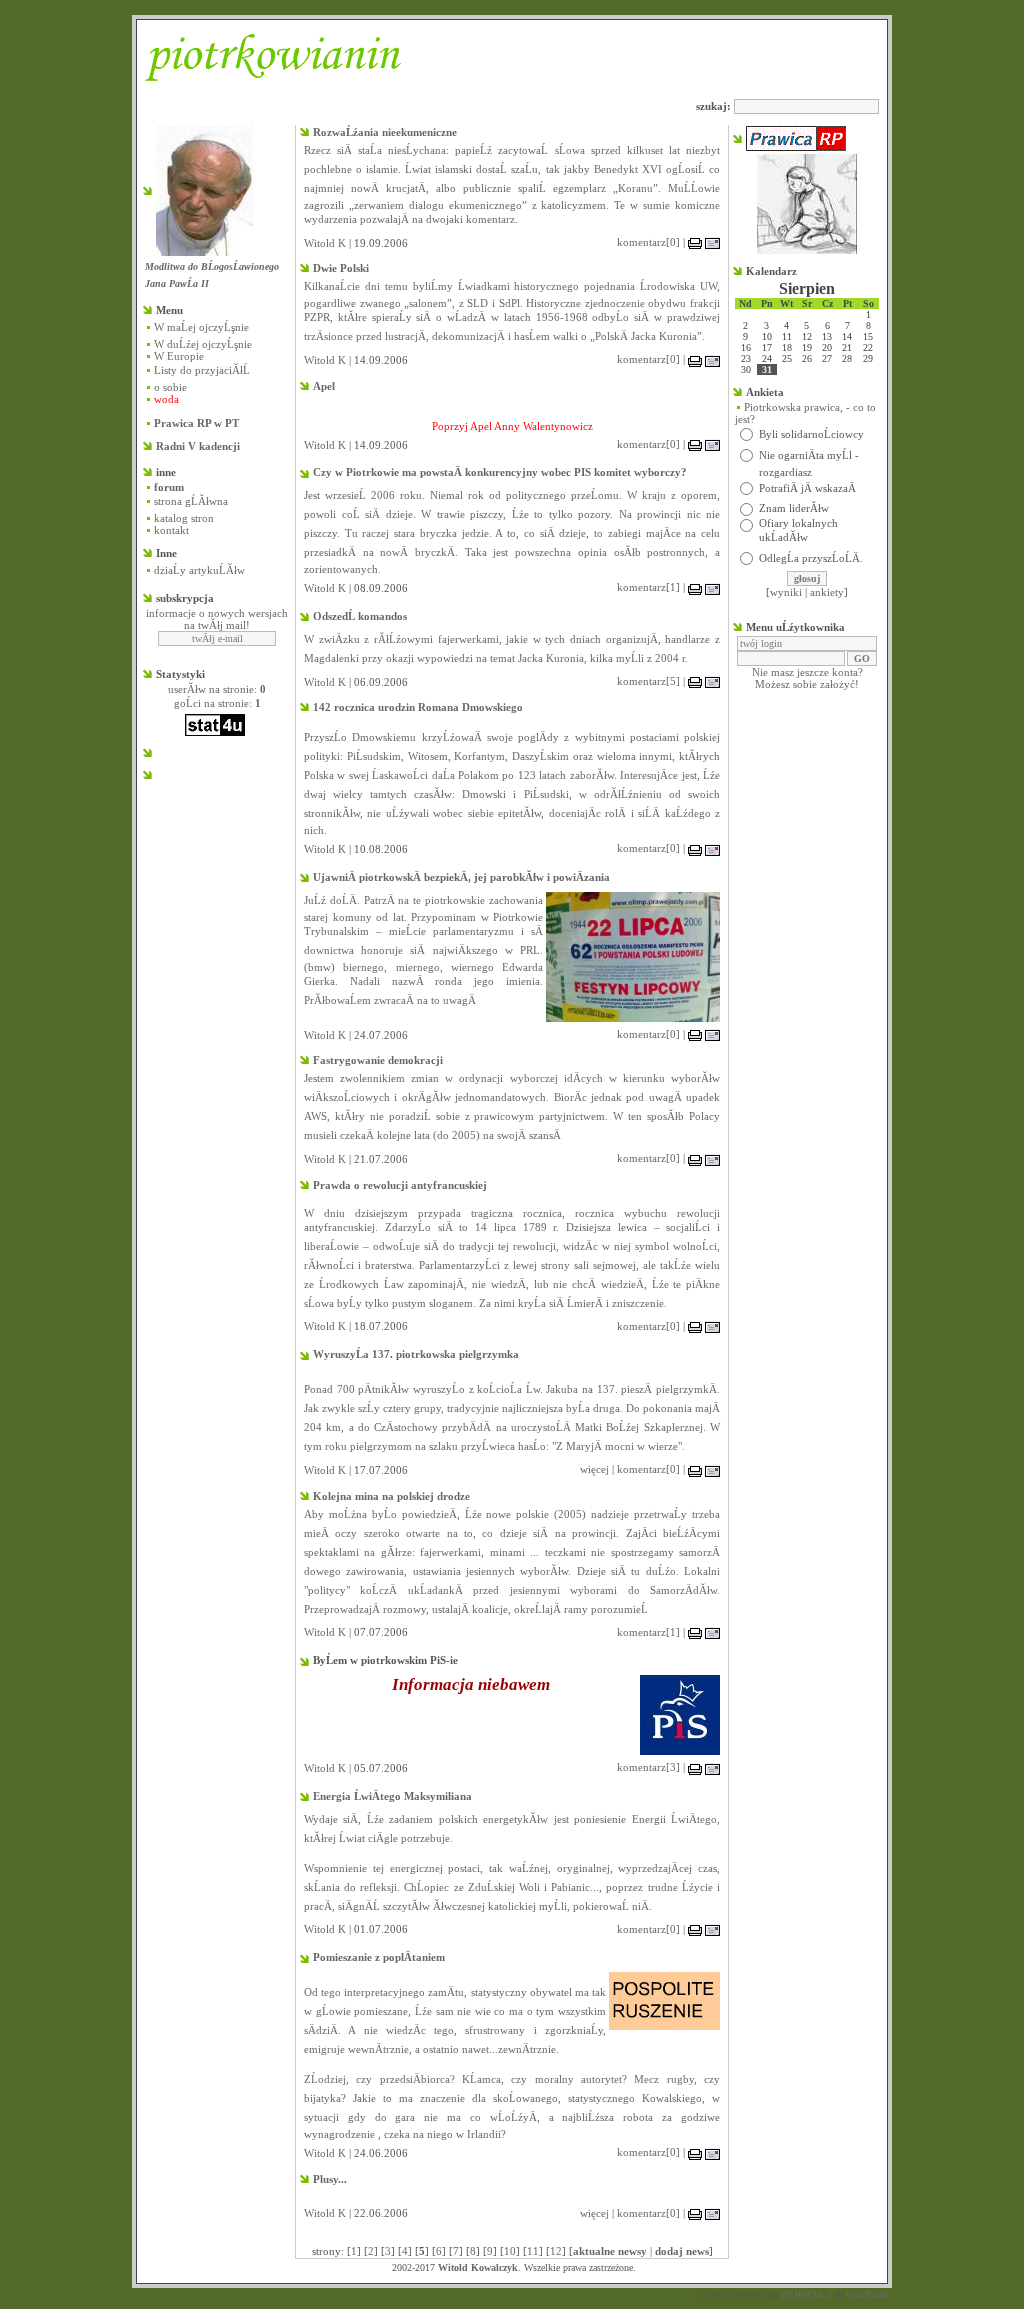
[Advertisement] (205, 902)
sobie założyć (824, 684)
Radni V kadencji (198, 446)
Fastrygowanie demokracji (378, 1060)
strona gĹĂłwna (191, 501)
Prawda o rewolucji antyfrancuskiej (400, 1185)
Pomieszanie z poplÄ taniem (379, 1957)
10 (510, 2251)
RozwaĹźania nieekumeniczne (385, 132)
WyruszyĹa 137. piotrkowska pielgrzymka (416, 1354)
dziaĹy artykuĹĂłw (199, 570)
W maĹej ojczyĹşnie (201, 327)
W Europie (179, 356)
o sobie (170, 387)
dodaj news (682, 2251)
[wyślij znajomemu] (712, 242)
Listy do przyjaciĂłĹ (202, 370)
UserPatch (867, 2294)
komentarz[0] (648, 242)
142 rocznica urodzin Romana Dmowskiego (418, 707)
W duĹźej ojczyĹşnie (203, 344)
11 (533, 2251)
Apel (324, 386)
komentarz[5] (648, 681)
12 (556, 2251)
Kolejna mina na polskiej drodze (391, 1496)
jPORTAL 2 (806, 2294)
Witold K (325, 243)
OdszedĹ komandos (360, 616)
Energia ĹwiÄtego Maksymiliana (392, 1796)
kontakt (171, 530)
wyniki (786, 592)
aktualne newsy (610, 2251)
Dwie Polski (341, 268)
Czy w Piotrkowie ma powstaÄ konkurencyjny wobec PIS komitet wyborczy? (500, 472)
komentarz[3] (648, 1767)
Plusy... (330, 2179)
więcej (594, 1469)
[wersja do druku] (695, 242)
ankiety (827, 592)
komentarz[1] (648, 587)
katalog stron (184, 518)
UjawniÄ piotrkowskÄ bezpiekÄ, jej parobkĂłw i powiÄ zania (461, 877)
